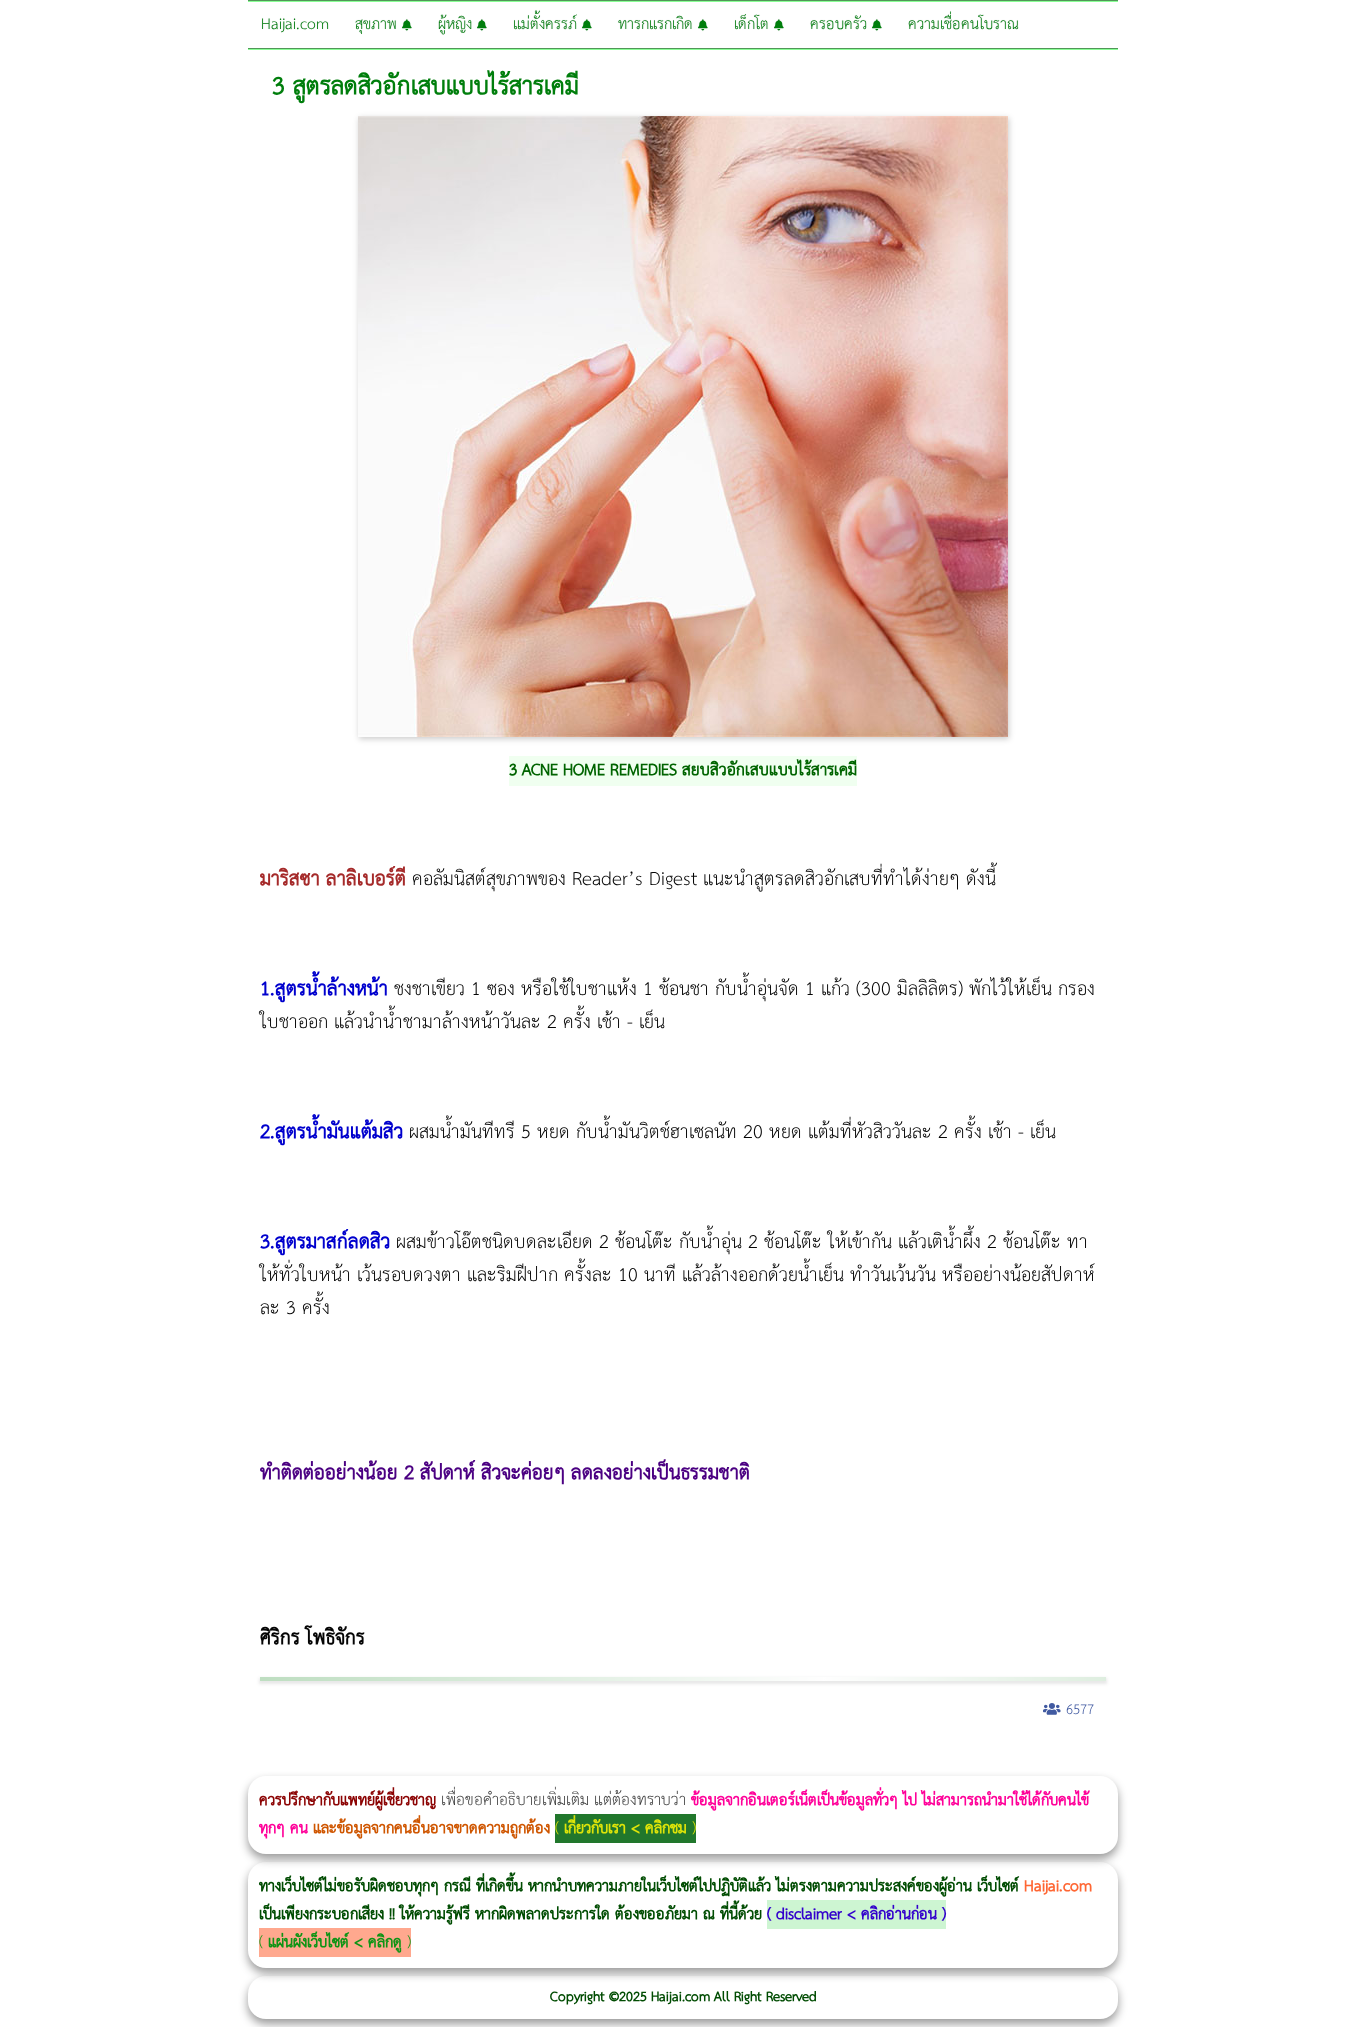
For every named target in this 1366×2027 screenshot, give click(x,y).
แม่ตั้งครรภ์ (547, 24)
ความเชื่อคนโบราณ (963, 24)
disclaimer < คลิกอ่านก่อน (856, 1914)
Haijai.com (295, 24)
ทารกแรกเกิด (658, 24)
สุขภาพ (378, 24)
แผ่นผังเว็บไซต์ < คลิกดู (335, 1942)
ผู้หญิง (457, 24)
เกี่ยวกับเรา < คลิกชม (625, 1828)
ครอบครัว (841, 24)
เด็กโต (754, 24)
